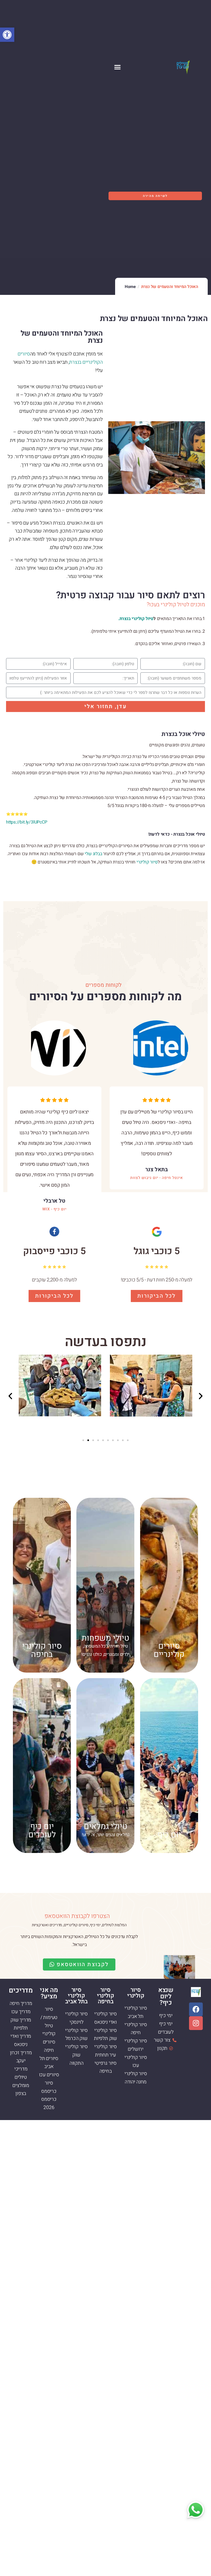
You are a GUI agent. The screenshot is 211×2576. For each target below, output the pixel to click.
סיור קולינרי (147, 862)
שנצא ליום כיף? (166, 1996)
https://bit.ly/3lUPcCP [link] (27, 822)
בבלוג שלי (93, 854)
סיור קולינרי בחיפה (105, 1996)
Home (130, 287)
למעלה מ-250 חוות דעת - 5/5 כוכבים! (157, 1280)
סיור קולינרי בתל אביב (76, 1996)
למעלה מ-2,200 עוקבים (54, 1280)
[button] (7, 35)
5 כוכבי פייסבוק (54, 1251)
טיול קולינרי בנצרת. (136, 619)
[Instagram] (196, 2023)
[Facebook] (196, 2009)
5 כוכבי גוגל (157, 1251)
